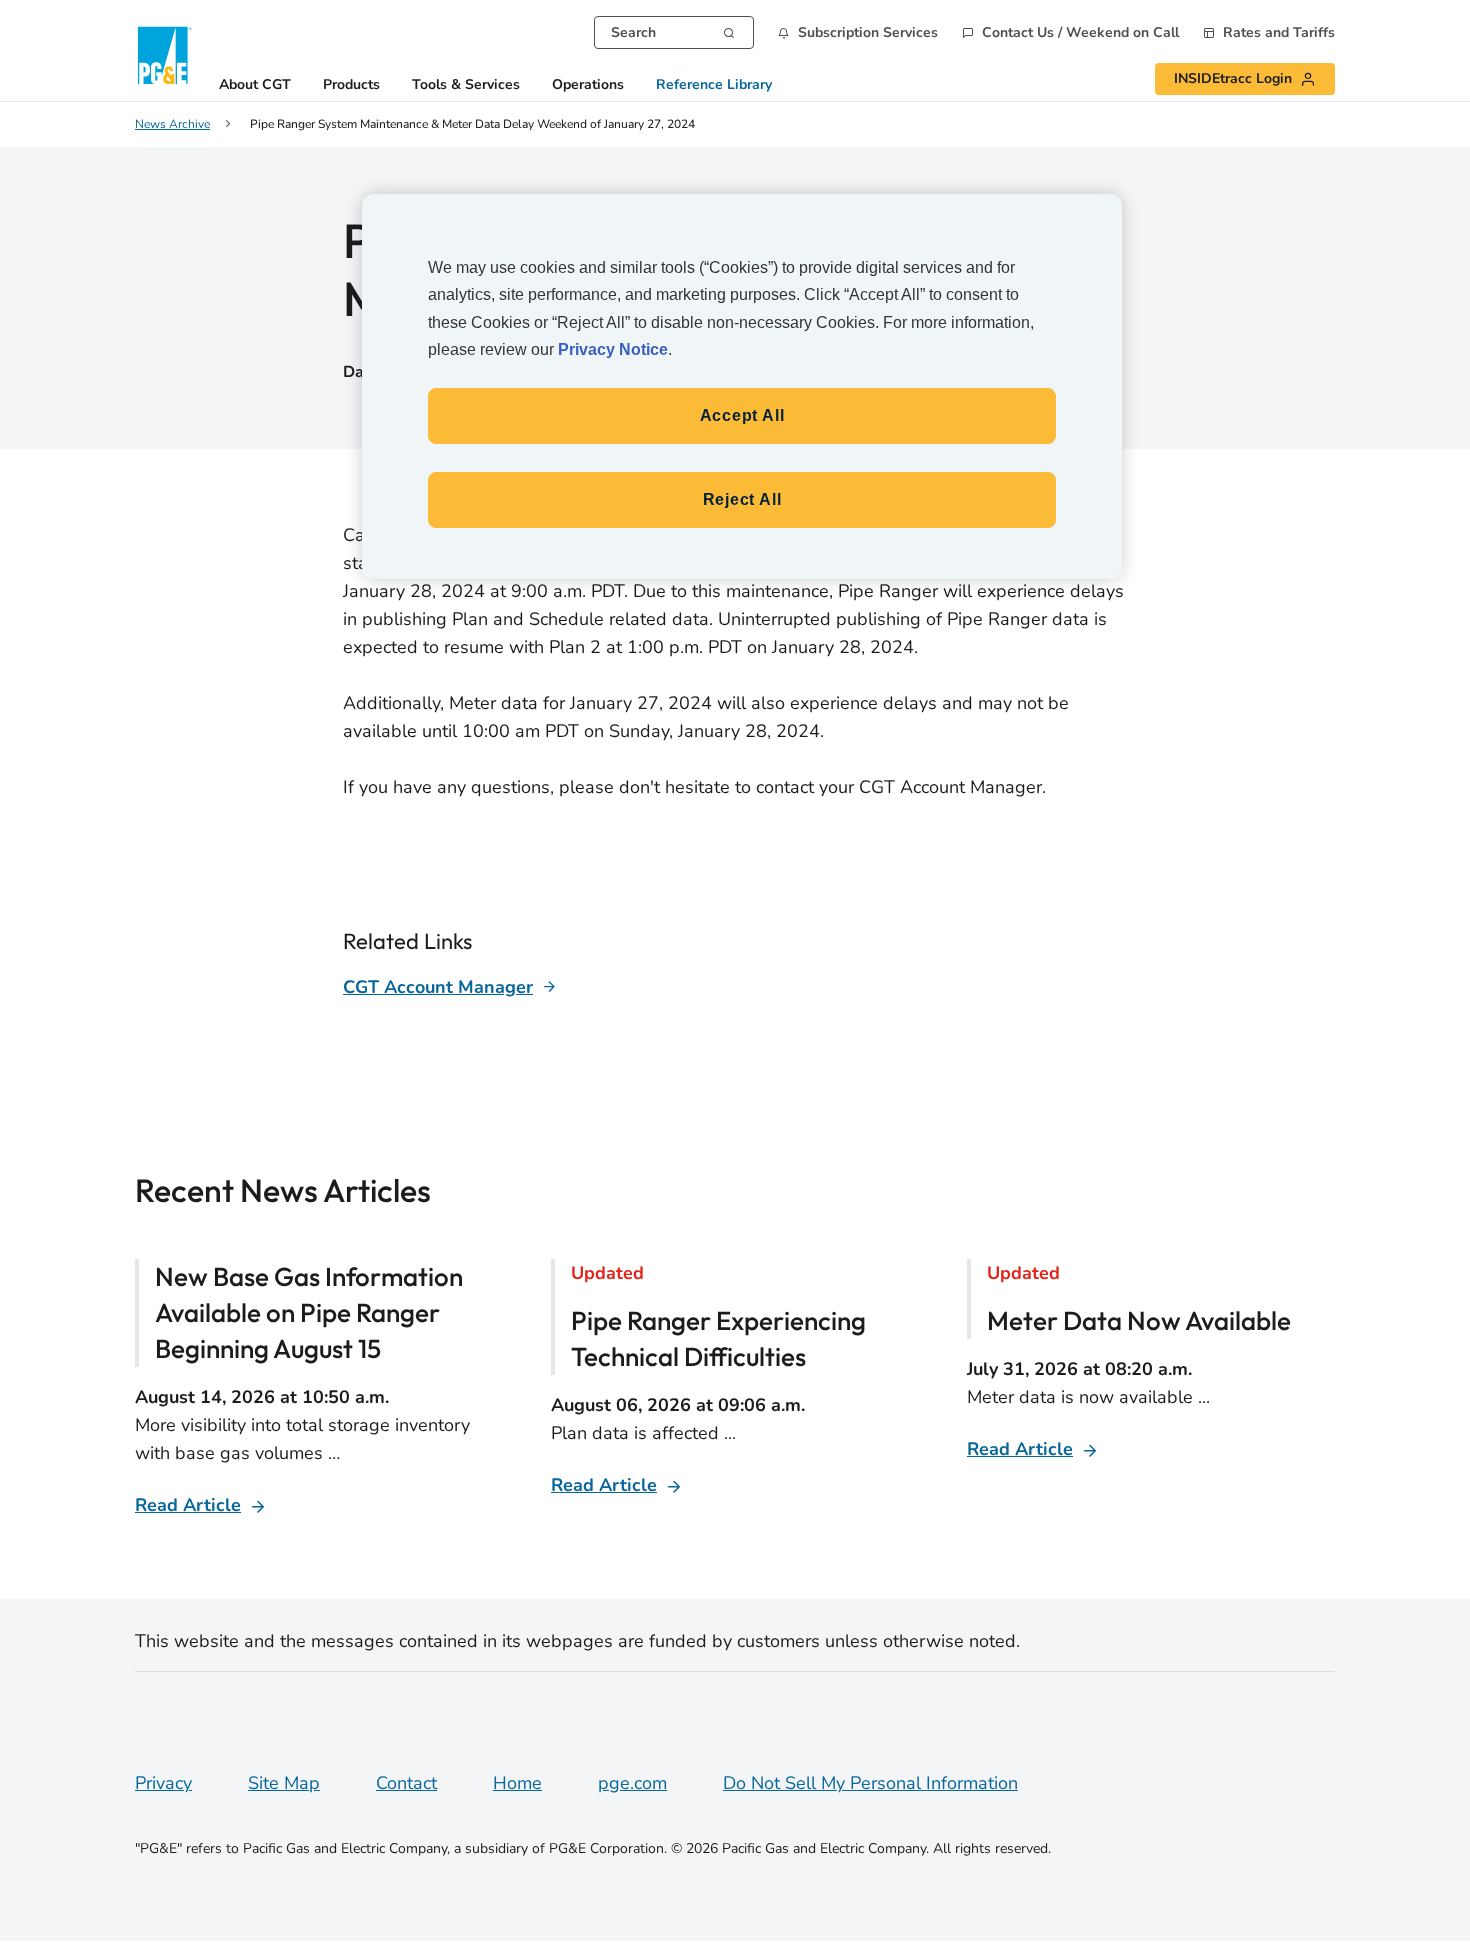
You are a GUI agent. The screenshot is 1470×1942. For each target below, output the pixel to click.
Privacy (163, 1783)
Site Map (284, 1783)
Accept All (742, 415)
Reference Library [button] (714, 85)
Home (517, 1783)
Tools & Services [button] (466, 85)
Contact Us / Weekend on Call (1080, 33)
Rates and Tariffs (1279, 33)
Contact (406, 1783)
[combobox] (674, 32)
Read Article (188, 1505)
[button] (858, 32)
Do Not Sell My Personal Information (870, 1783)
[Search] (729, 31)
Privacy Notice (613, 349)
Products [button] (351, 85)
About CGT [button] (255, 85)
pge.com (632, 1783)
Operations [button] (588, 85)
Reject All (742, 499)
